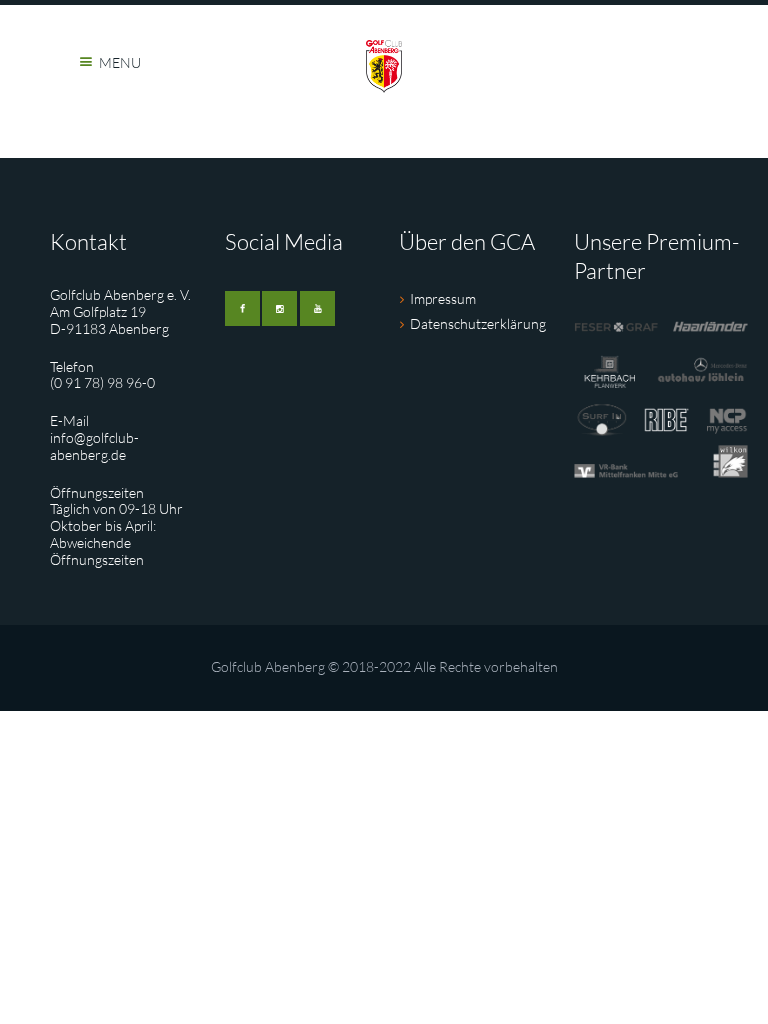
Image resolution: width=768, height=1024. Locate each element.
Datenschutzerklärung (478, 323)
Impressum (443, 298)
